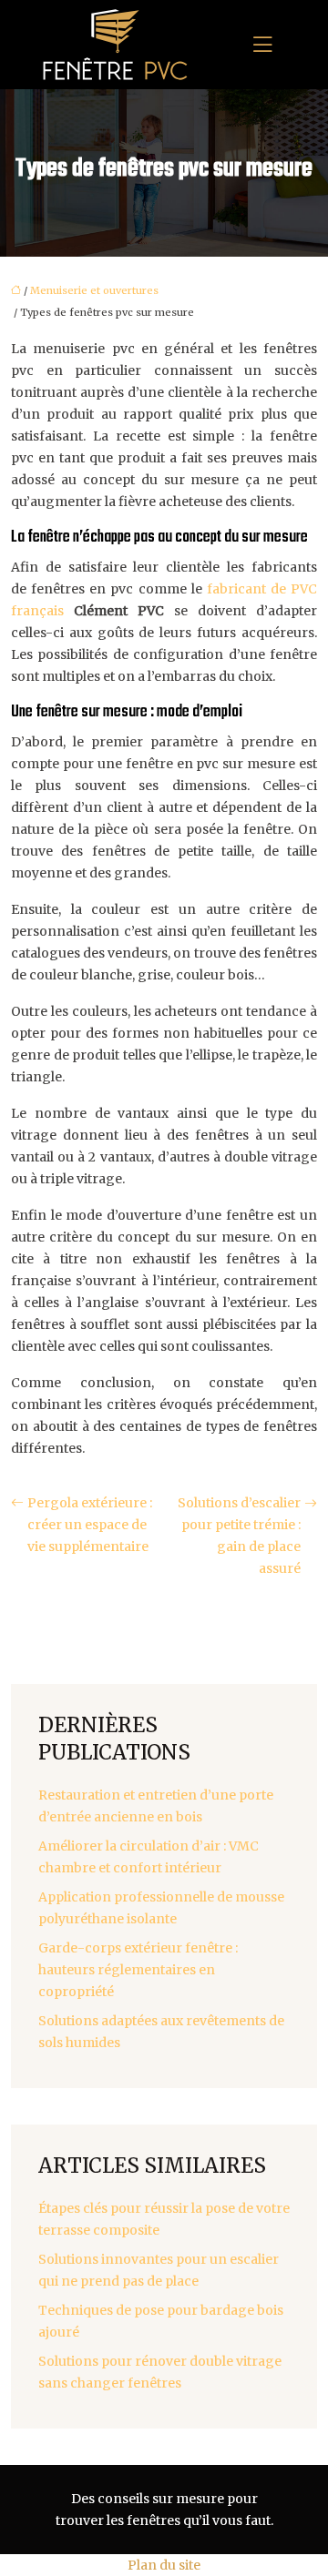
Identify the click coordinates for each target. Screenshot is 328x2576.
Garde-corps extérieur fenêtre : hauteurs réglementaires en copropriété (138, 1970)
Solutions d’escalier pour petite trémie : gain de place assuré (239, 1536)
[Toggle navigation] (262, 45)
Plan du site (164, 2565)
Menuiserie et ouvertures (94, 290)
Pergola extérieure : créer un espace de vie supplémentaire (90, 1525)
